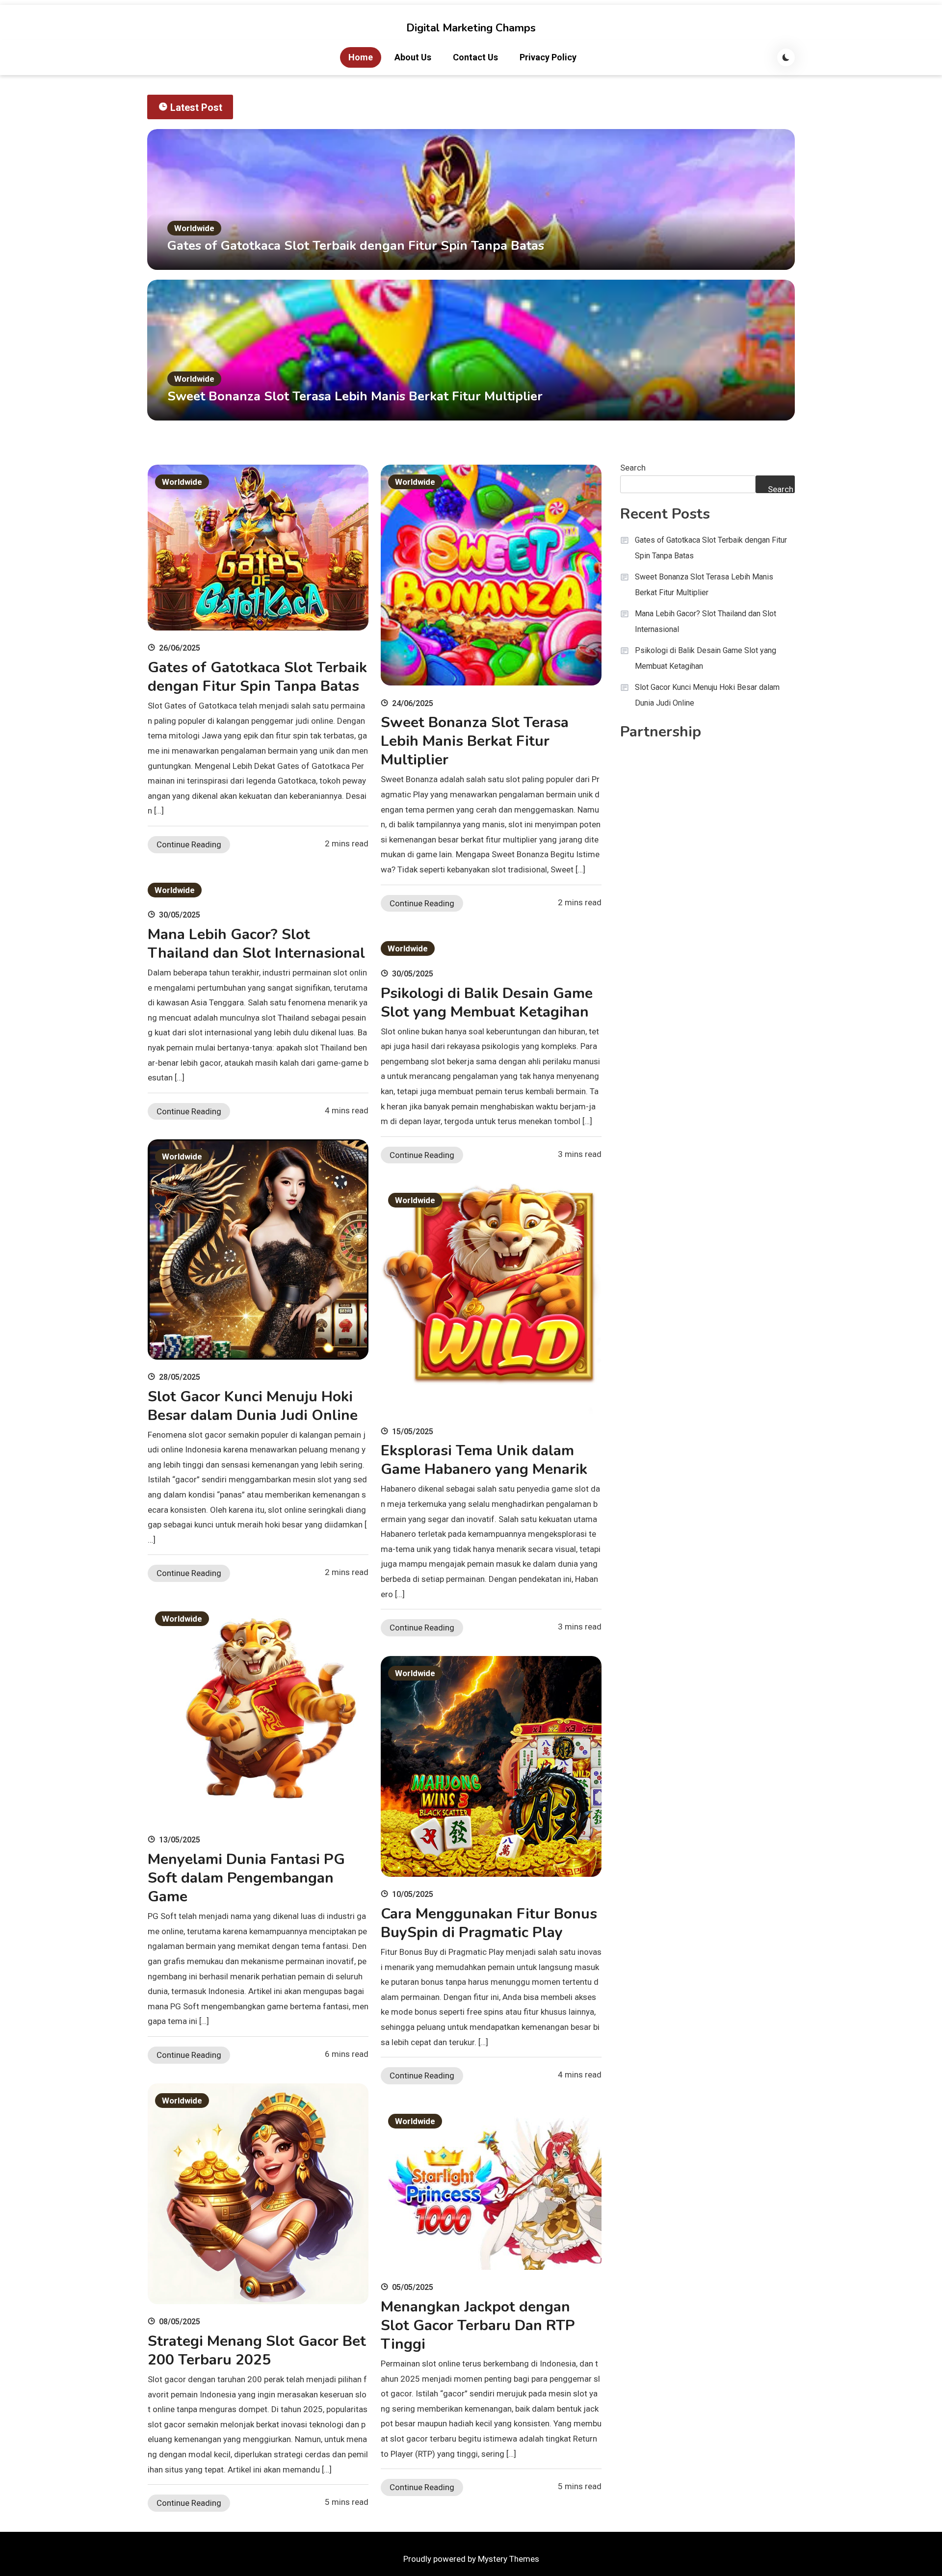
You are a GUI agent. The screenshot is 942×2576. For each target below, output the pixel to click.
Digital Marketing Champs (471, 28)
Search (633, 468)
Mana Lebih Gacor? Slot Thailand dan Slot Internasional (256, 944)
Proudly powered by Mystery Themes (471, 2559)
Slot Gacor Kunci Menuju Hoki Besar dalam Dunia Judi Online (253, 1406)
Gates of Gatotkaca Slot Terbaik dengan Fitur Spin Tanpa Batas (356, 246)
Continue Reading (189, 844)
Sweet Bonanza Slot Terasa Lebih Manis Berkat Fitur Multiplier (355, 396)
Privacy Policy (548, 57)
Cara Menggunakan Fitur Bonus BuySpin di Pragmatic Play (489, 1923)
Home (361, 57)
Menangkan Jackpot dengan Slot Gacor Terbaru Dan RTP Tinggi (478, 2326)
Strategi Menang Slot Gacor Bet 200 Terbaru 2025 (257, 2351)
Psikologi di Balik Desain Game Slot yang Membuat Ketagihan (487, 1003)
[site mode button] (786, 57)
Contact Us (475, 57)
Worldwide (194, 228)
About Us (413, 57)
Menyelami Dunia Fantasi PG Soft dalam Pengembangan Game (246, 1878)
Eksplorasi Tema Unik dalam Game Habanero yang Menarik (484, 1460)
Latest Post (196, 107)
